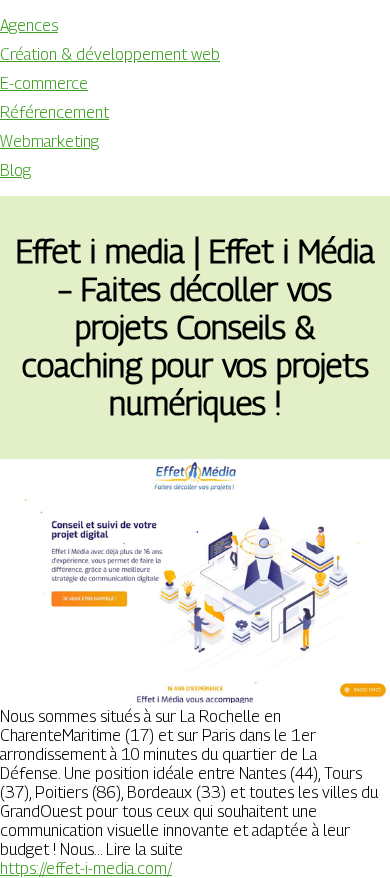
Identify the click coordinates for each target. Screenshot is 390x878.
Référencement (54, 112)
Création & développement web (110, 54)
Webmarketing (49, 141)
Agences (29, 25)
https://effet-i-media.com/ (86, 868)
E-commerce (44, 83)
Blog (15, 170)
